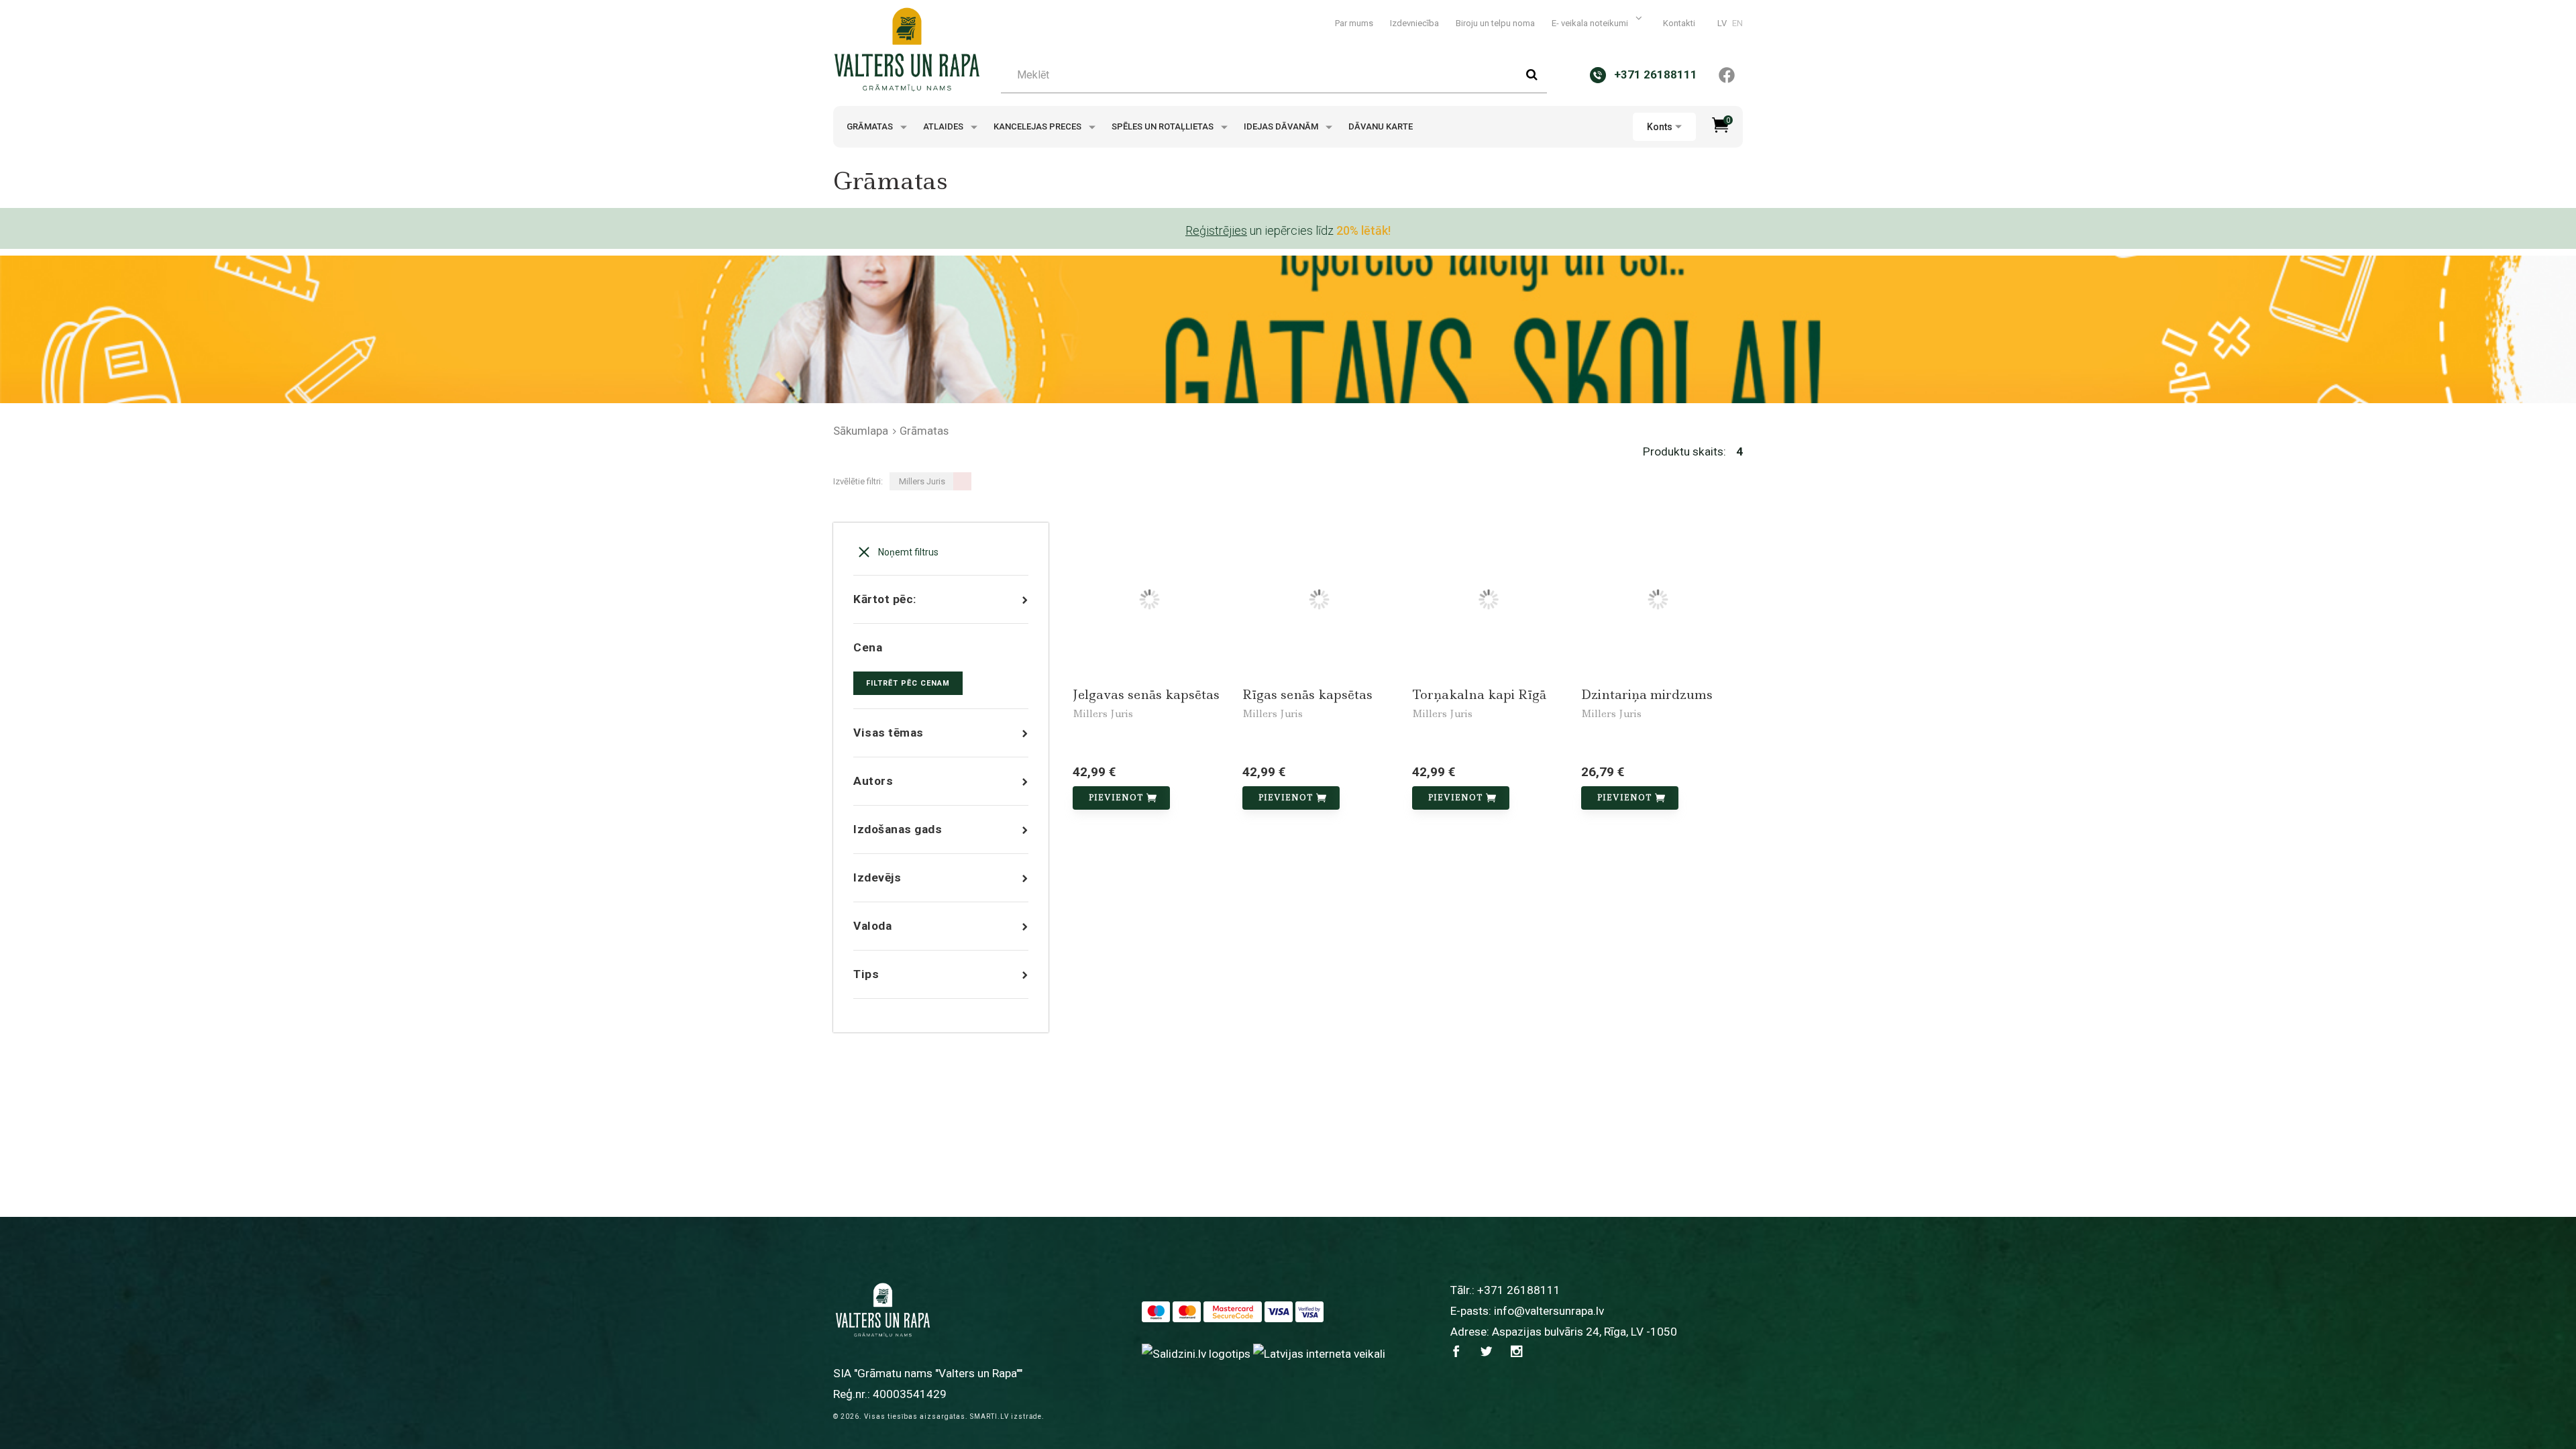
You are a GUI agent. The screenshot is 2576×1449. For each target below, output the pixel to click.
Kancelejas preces (1038, 126)
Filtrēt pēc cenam (908, 683)
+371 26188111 (1519, 1290)
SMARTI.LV (989, 1416)
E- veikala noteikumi (1591, 23)
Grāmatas (871, 126)
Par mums (1354, 23)
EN (1737, 23)
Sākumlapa (861, 431)
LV (1722, 23)
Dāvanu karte (1381, 126)
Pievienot (1116, 798)
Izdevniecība (1414, 23)
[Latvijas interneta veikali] (1319, 1353)
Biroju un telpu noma (1495, 23)
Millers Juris (1103, 714)
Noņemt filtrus (907, 552)
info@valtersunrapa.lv (1549, 1311)
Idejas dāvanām (1282, 126)
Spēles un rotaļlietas (1164, 126)
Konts (1660, 127)
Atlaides (944, 126)
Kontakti (1679, 23)
